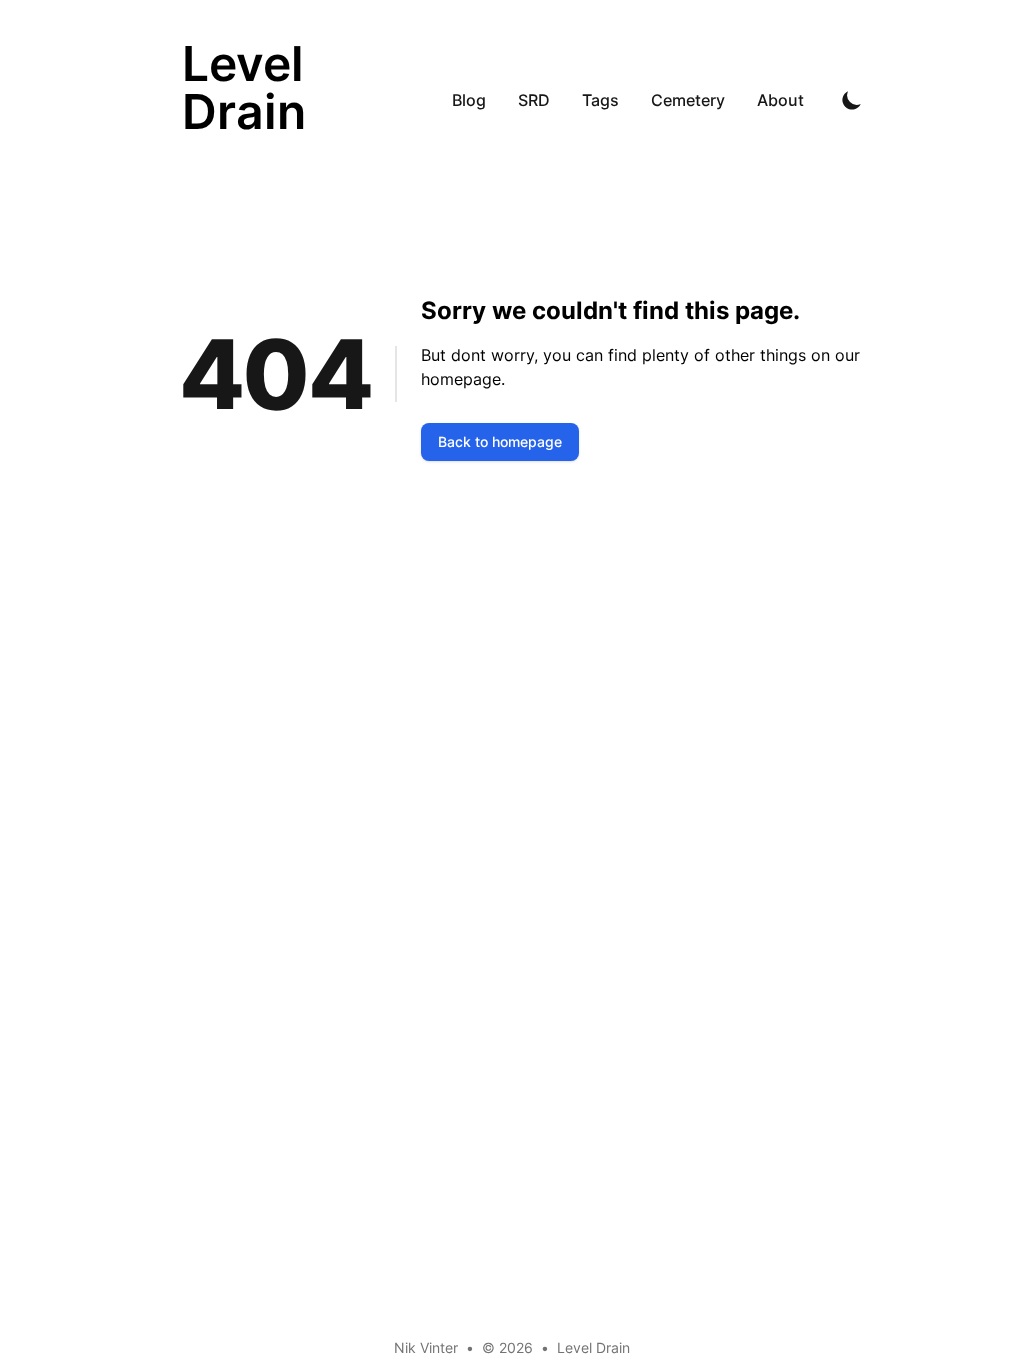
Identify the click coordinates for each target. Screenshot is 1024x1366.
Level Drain (593, 1347)
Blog (469, 100)
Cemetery (688, 100)
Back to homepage (500, 441)
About (780, 100)
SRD (534, 100)
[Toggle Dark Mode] (852, 100)
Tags (600, 100)
